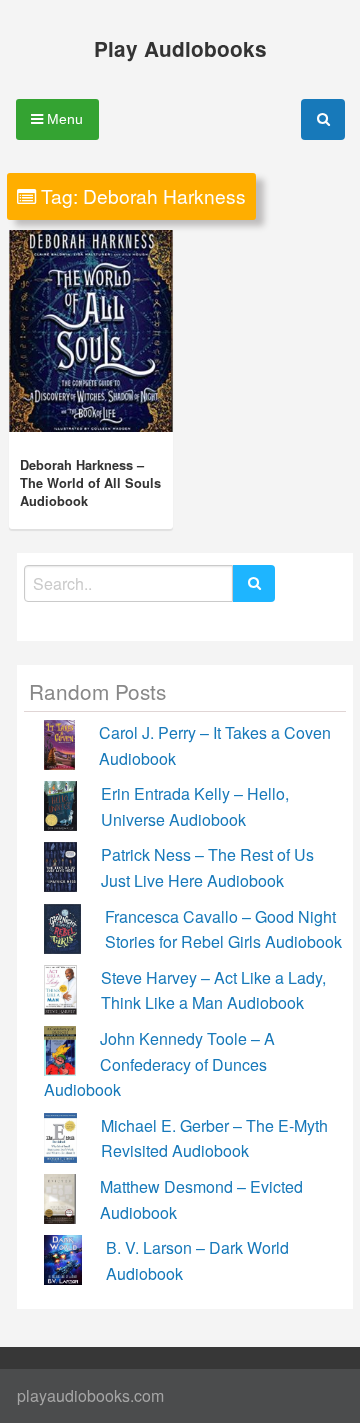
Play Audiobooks (180, 48)
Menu (63, 119)
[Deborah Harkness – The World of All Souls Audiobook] (91, 331)
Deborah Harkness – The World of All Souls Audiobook (90, 483)
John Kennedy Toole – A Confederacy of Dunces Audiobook (159, 1064)
